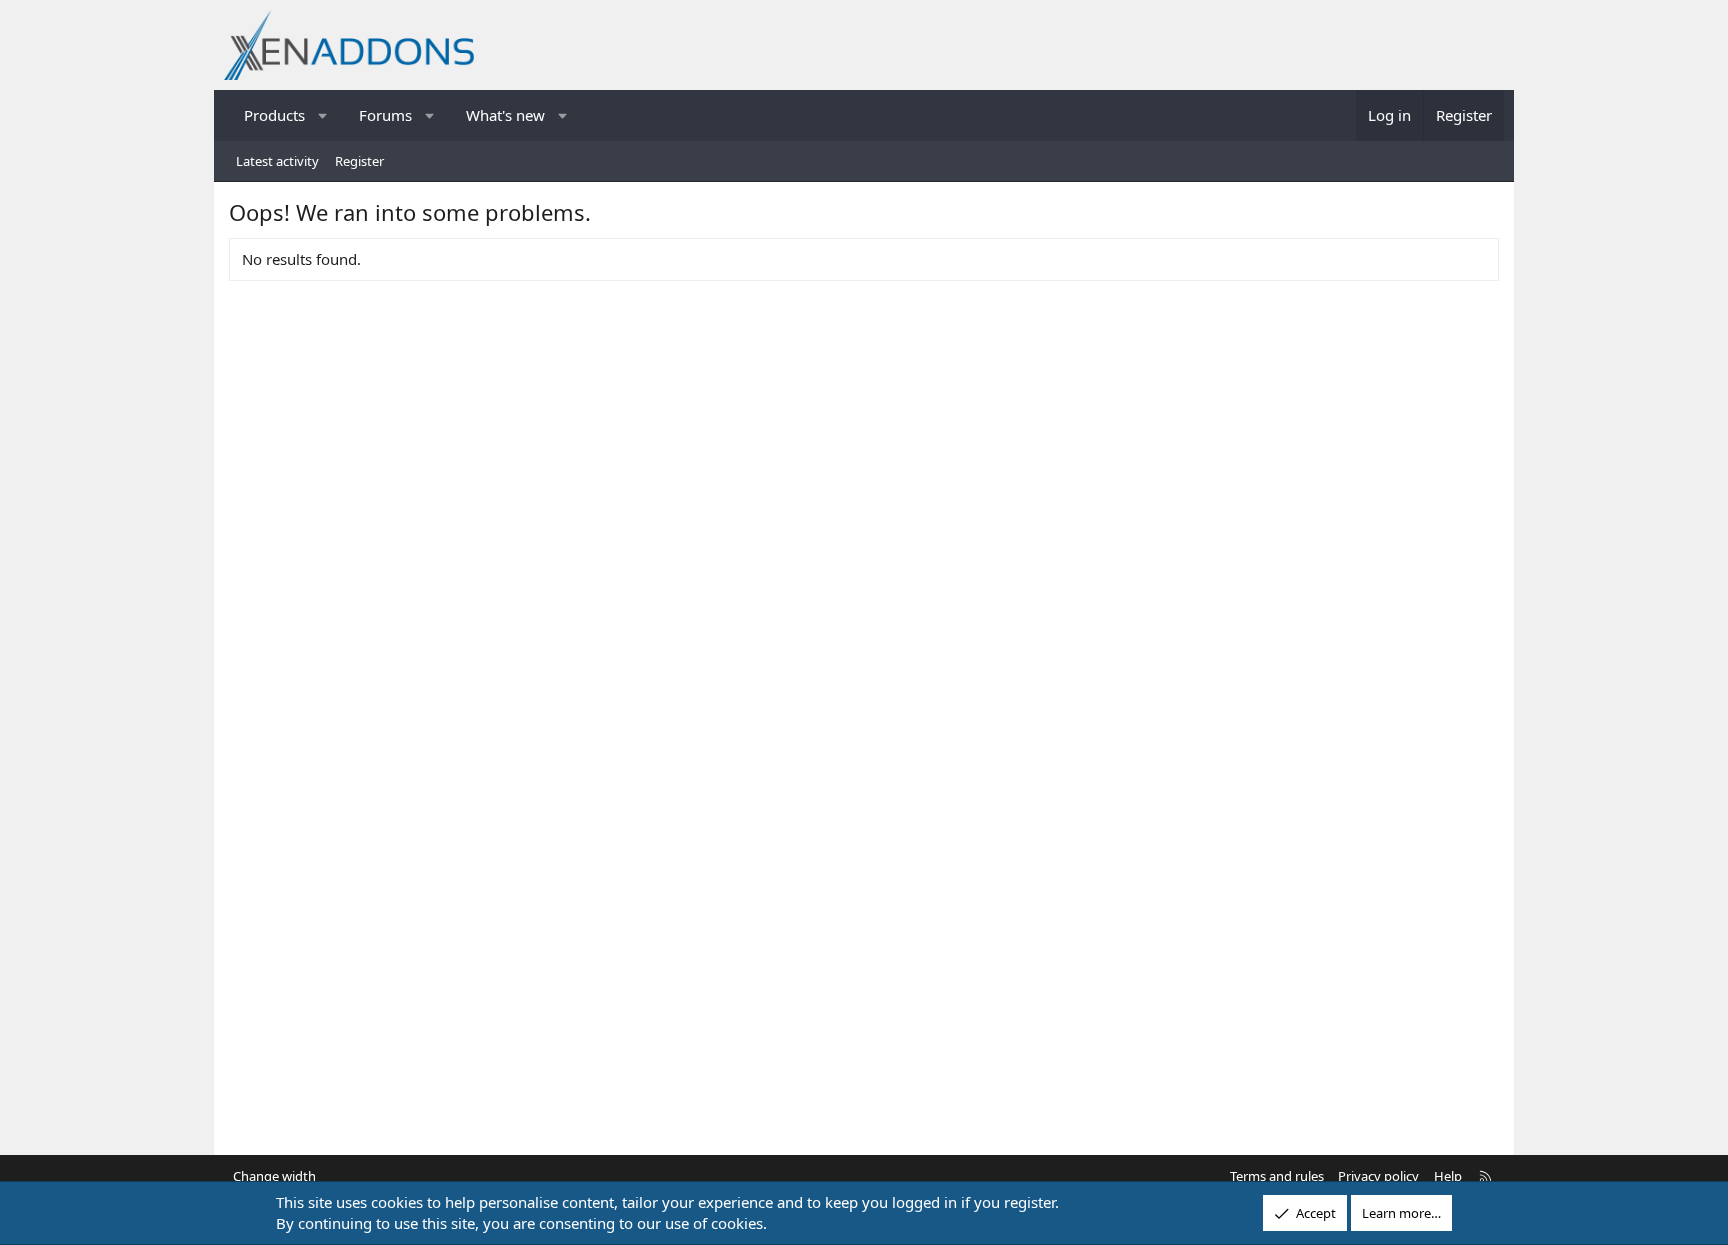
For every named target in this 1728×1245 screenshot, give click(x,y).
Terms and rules (1277, 1176)
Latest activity (277, 161)
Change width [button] (274, 1176)
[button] (323, 115)
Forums (385, 115)
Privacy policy (1378, 1176)
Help (1448, 1176)
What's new (505, 115)
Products (274, 115)
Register (359, 161)
